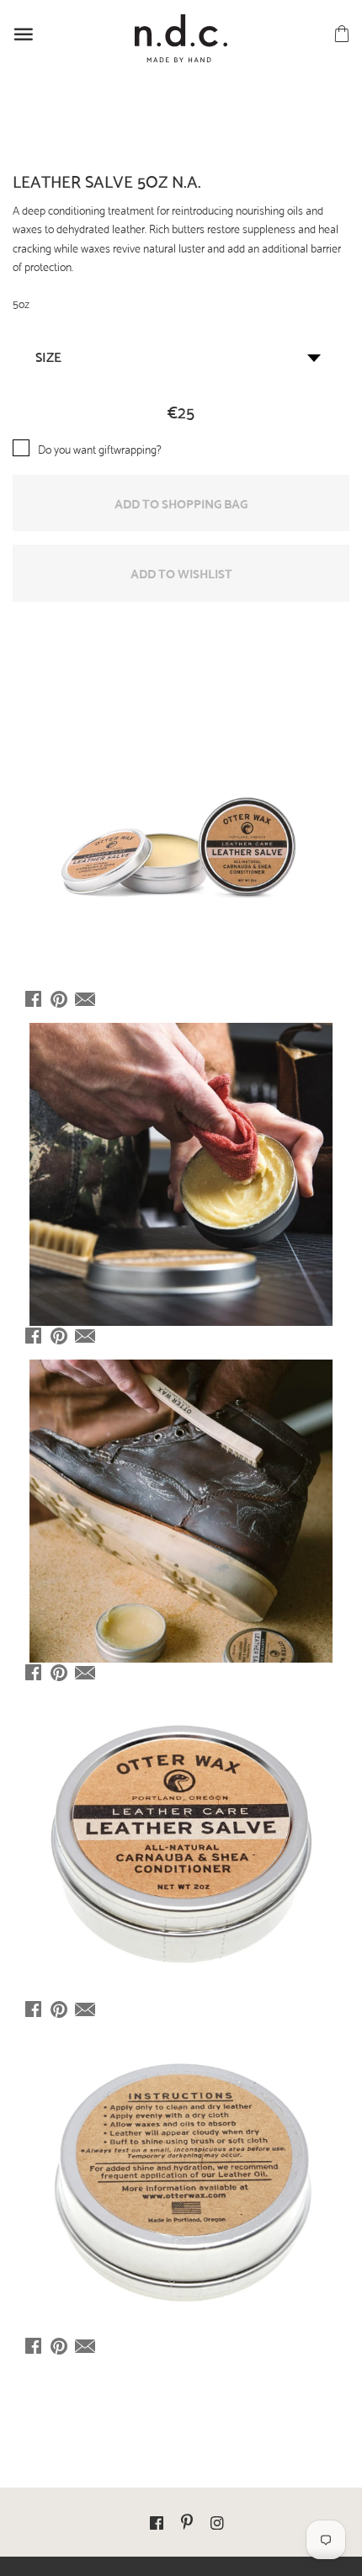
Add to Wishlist (181, 572)
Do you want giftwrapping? (100, 449)
